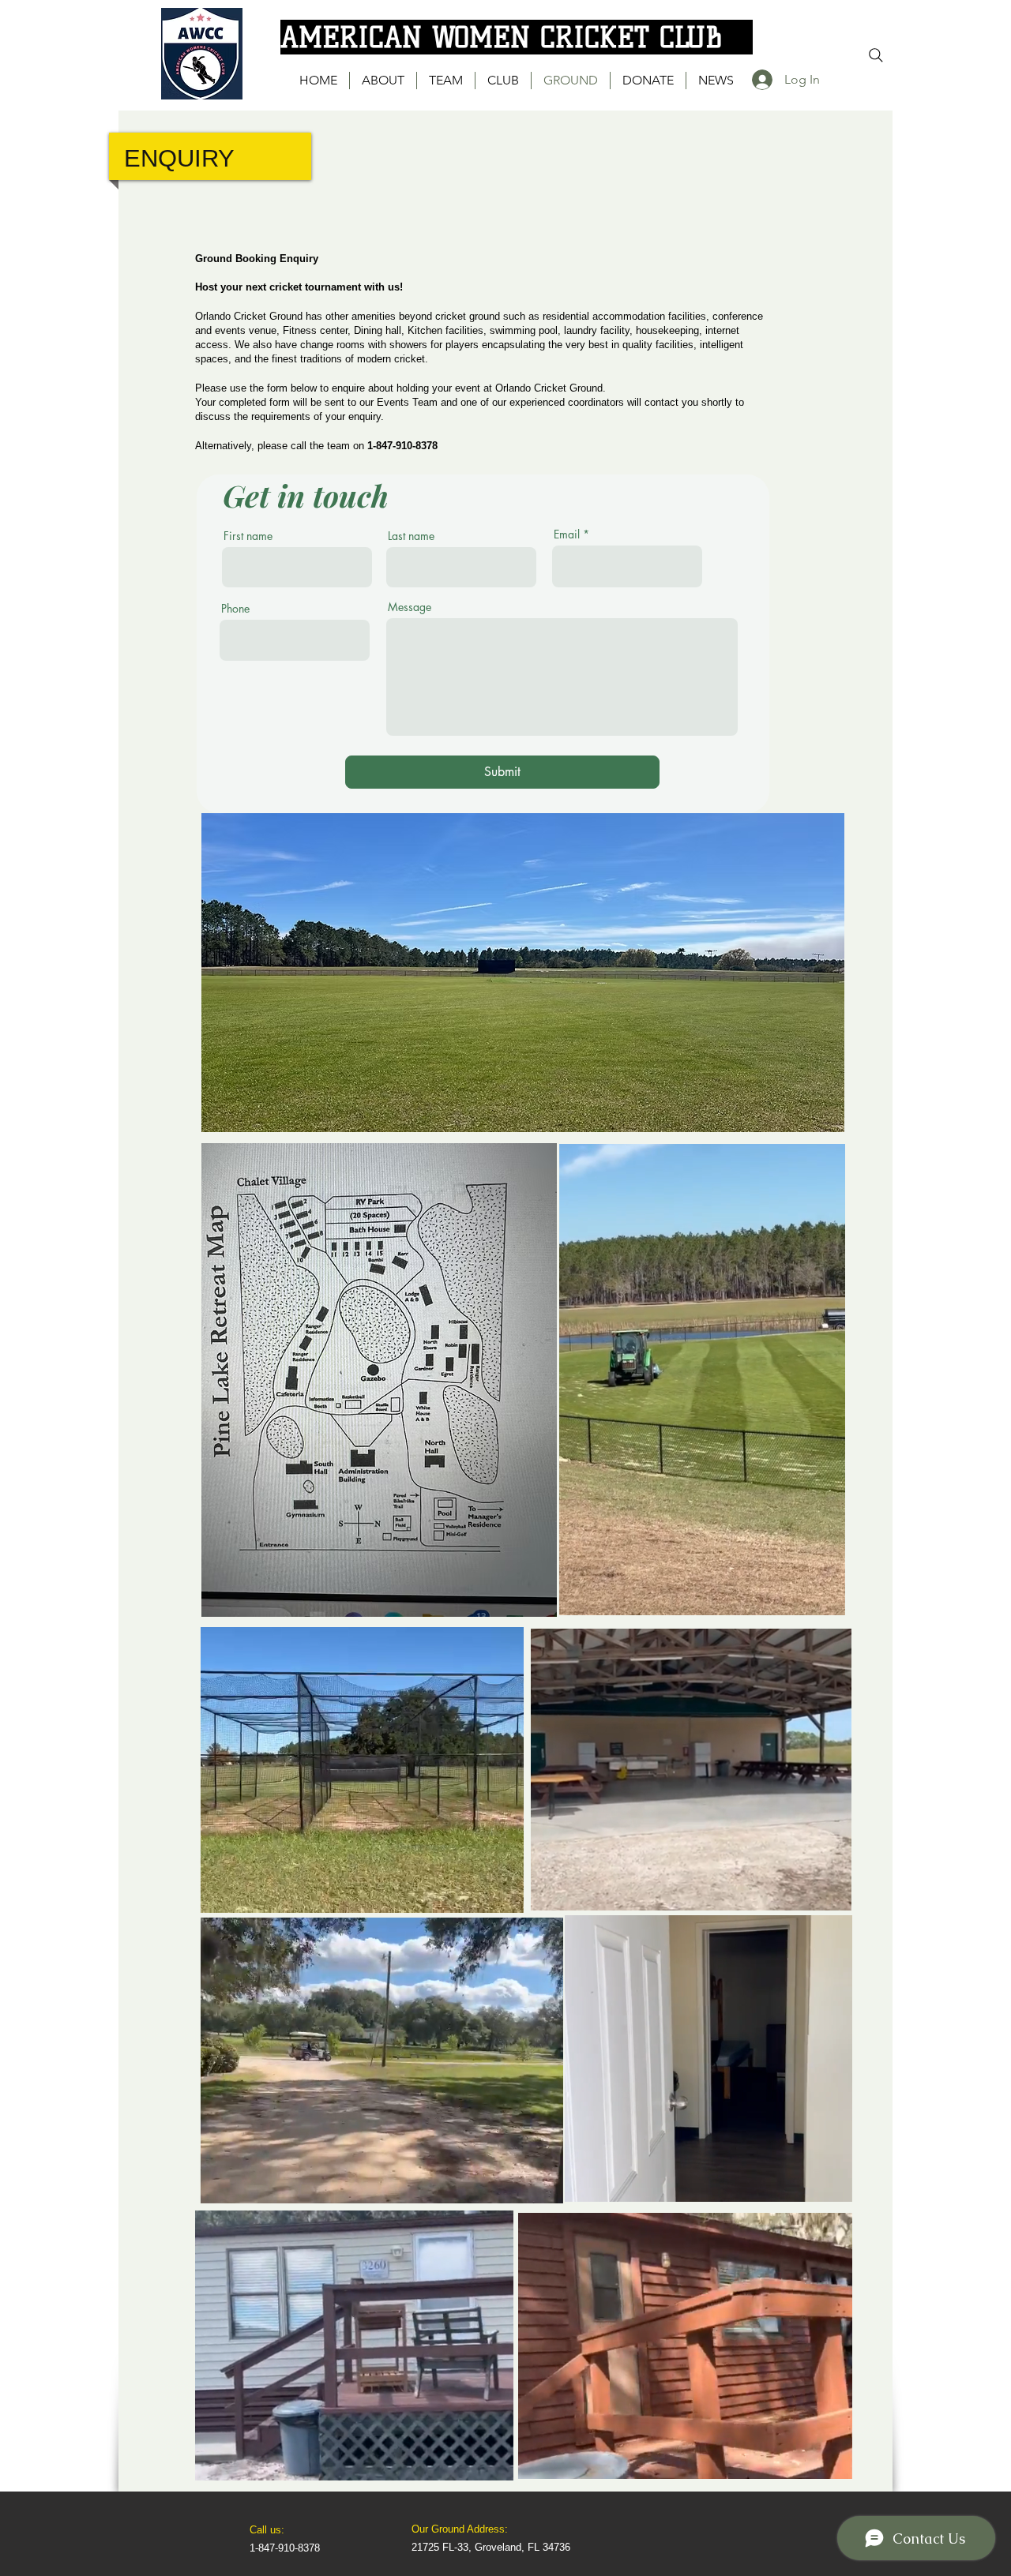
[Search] (876, 55)
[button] (825, 1598)
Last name (411, 536)
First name (248, 536)
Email (567, 534)
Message (410, 607)
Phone (235, 609)
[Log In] (760, 80)
